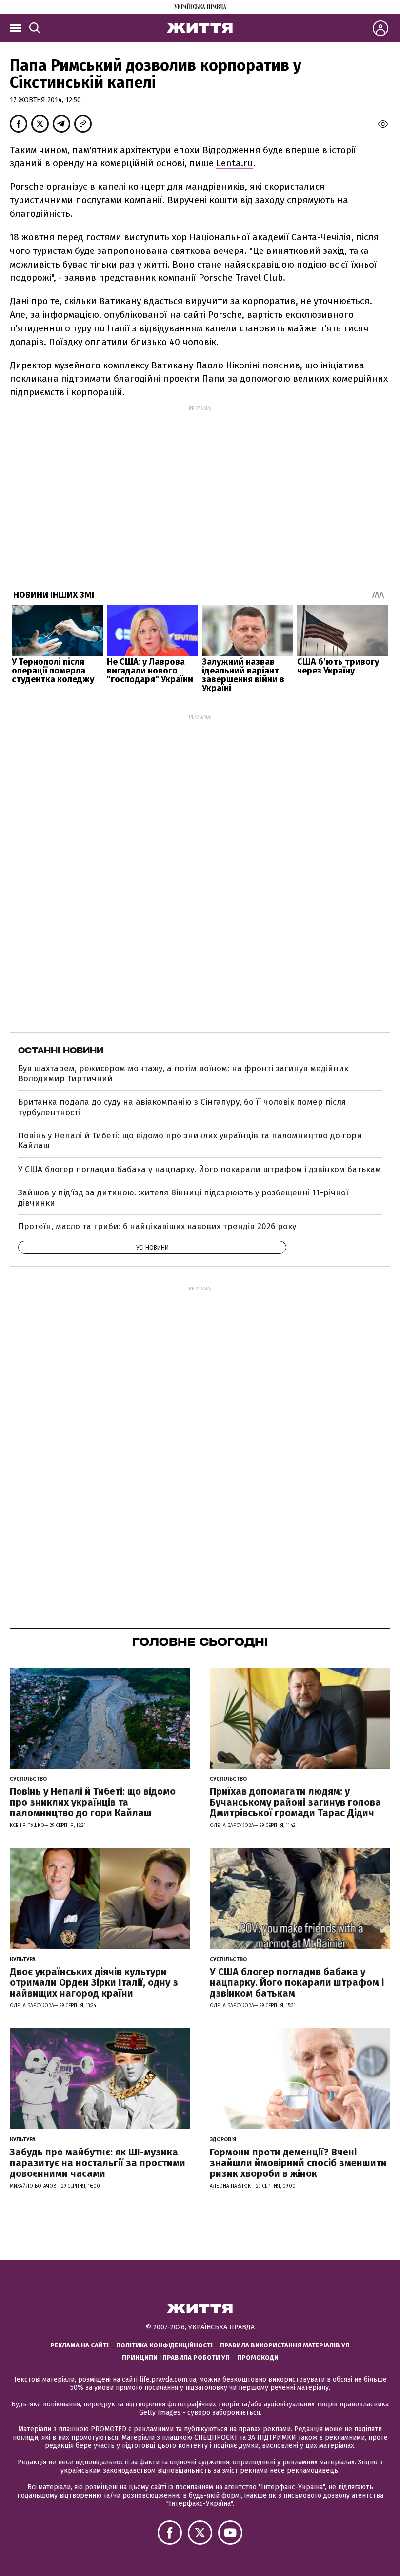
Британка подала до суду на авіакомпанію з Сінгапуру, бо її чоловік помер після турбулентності (182, 1107)
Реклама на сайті (80, 2345)
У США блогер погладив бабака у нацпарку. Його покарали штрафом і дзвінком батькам (200, 1169)
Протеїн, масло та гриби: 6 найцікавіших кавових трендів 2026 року (157, 1226)
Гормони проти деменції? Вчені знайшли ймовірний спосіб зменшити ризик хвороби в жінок (298, 2163)
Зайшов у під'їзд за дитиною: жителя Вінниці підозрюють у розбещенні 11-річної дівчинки (183, 1198)
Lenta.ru (235, 163)
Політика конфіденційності (164, 2345)
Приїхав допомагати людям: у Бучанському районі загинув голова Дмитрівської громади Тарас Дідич (295, 1802)
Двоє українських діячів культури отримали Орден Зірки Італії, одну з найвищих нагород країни (94, 1982)
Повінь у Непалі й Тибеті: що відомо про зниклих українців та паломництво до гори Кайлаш (190, 1141)
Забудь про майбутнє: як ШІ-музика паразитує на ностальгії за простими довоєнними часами (98, 2163)
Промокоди (258, 2357)
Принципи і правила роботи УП (176, 2357)
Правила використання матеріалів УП (285, 2345)
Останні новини (61, 1050)
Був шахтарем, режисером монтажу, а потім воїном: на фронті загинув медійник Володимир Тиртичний (183, 1073)
